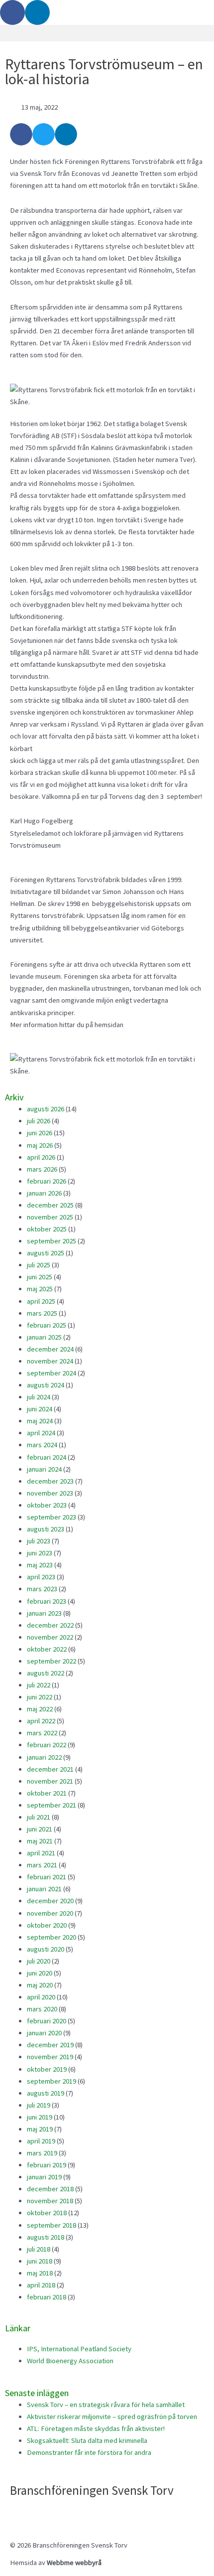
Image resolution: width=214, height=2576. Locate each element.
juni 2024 (40, 1409)
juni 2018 (40, 2261)
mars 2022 (42, 1733)
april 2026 (41, 1157)
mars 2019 (42, 2153)
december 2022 (50, 1625)
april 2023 (41, 1577)
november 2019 (50, 2057)
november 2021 (50, 1781)
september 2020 (52, 1937)
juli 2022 (39, 1685)
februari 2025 (47, 1325)
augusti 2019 (46, 2093)
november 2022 (50, 1637)
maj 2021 (40, 1841)
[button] (107, 33)
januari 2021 (44, 1889)
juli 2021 (39, 1817)
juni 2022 (40, 1697)
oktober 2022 (47, 1649)
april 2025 (41, 1301)
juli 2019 (39, 2105)
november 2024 (50, 1361)
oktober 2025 (47, 1229)
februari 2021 (47, 1877)
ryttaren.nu (142, 1025)
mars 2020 (42, 2009)
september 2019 (52, 2081)
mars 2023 (42, 1589)
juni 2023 (40, 1553)
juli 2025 (39, 1265)
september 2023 (52, 1517)
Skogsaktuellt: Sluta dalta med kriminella (87, 2440)
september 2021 (52, 1805)
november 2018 (50, 2201)
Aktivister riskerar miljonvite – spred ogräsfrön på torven (112, 2417)
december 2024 (50, 1349)
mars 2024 (42, 1445)
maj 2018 (40, 2273)
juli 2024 (39, 1397)
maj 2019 (40, 2129)
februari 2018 (47, 2297)
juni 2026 (40, 1133)
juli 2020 (39, 1961)
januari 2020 (44, 2033)
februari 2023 (47, 1601)
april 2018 (41, 2285)
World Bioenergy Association (70, 2361)
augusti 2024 (46, 1385)
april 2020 (41, 1997)
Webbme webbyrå (74, 2563)
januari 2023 (44, 1613)
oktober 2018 (47, 2213)
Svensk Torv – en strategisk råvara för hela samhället (106, 2405)
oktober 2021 (47, 1793)
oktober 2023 (47, 1505)
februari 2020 (47, 2021)
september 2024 (52, 1373)
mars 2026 (42, 1169)
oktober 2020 (47, 1925)
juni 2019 (40, 2117)
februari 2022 (47, 1745)
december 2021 (50, 1769)
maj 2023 (40, 1565)
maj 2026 (40, 1145)
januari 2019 (44, 2177)
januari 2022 (44, 1757)
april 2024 (41, 1433)
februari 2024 (47, 1457)
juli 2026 (39, 1121)
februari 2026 (47, 1181)
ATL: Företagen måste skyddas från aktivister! (96, 2428)
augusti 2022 (46, 1673)
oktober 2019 (47, 2069)
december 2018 (50, 2189)
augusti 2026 (46, 1109)
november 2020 (50, 1913)
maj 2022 (40, 1709)
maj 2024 (40, 1421)
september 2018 (52, 2225)
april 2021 (41, 1853)
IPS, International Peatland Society (79, 2349)
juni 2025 (40, 1277)
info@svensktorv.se (40, 2513)
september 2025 (52, 1241)
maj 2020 (40, 1985)
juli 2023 (39, 1541)
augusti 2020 (46, 1949)
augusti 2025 (46, 1253)
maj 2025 (40, 1289)
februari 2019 (47, 2165)
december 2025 (50, 1205)
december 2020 (50, 1901)
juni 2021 (40, 1829)
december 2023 (50, 1481)
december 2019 (50, 2045)
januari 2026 (44, 1193)
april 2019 (41, 2141)
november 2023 (50, 1493)
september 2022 (52, 1661)
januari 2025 (44, 1337)
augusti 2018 (46, 2237)
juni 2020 (40, 1973)
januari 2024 (44, 1469)
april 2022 (41, 1721)
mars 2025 (42, 1313)
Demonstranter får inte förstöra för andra (89, 2452)
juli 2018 (39, 2249)
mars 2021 (42, 1865)
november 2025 (50, 1217)
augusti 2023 (46, 1529)
